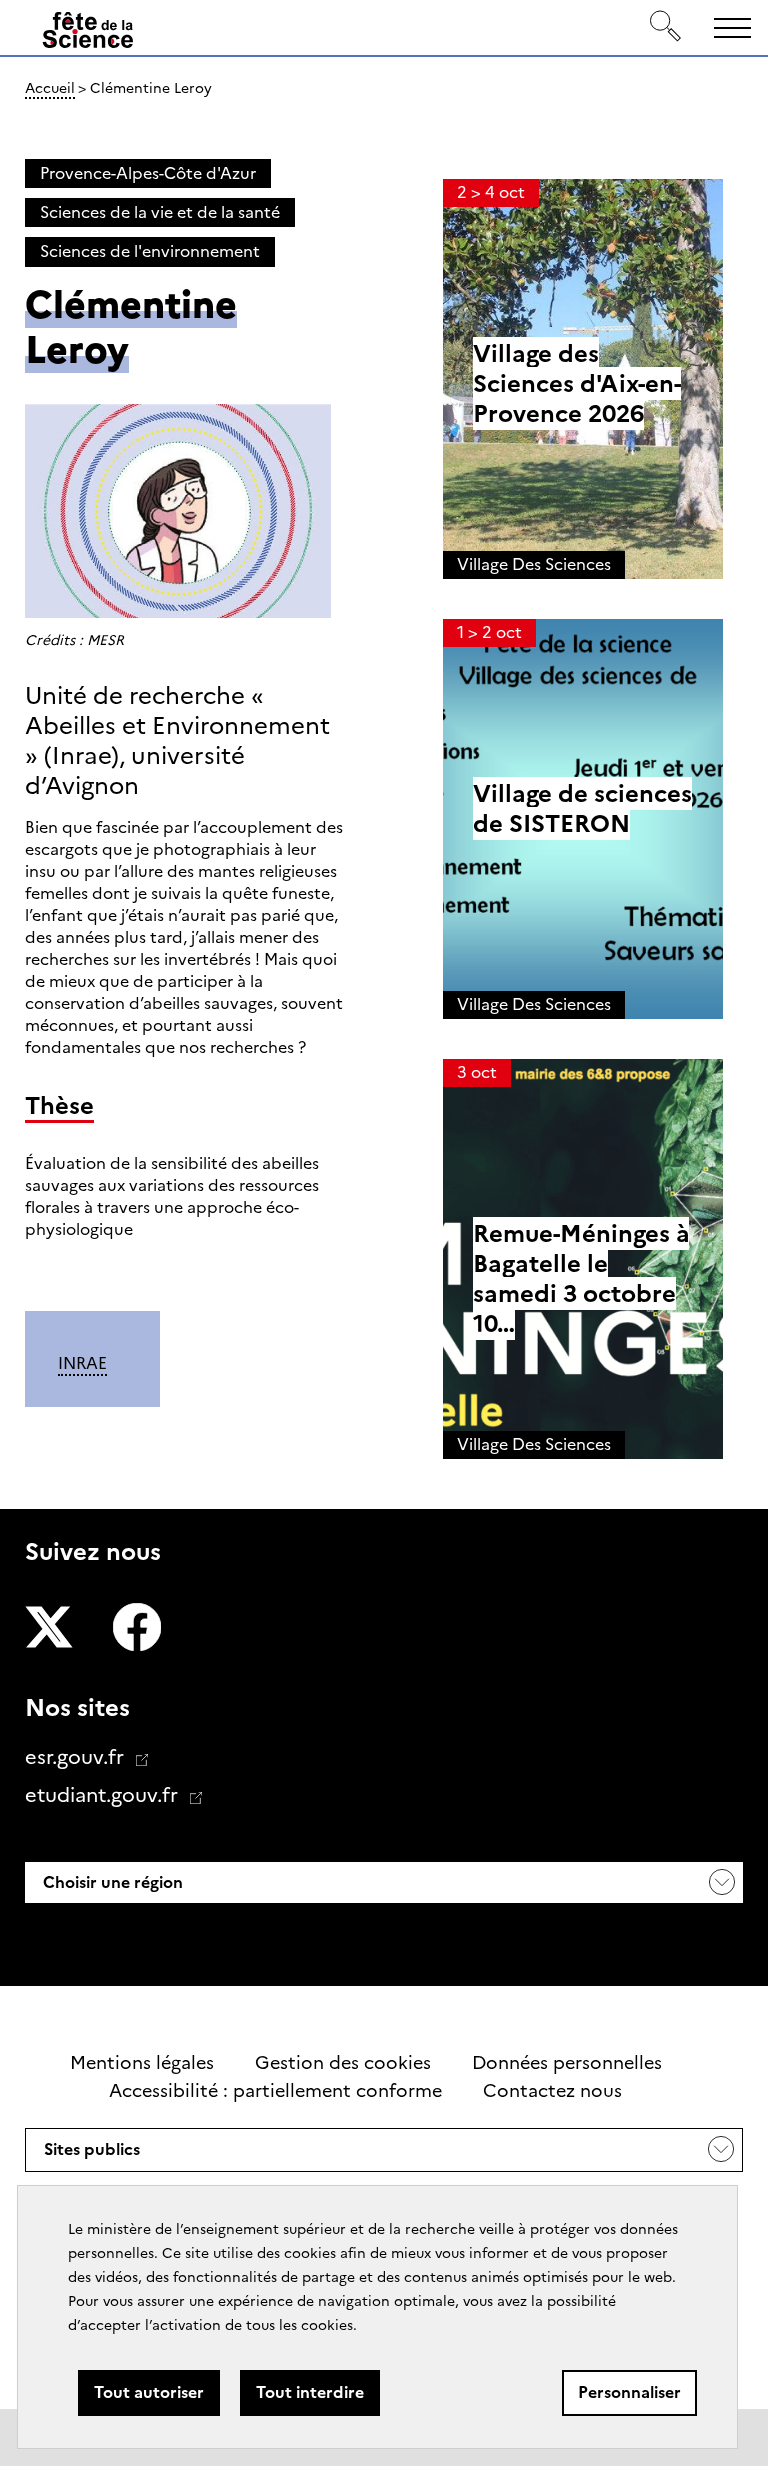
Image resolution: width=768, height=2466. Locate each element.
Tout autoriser (149, 2392)
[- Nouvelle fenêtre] (49, 1630)
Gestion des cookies (343, 2063)
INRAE (82, 1363)
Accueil (50, 88)
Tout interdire (310, 2392)
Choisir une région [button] (111, 1882)
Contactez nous (552, 2091)
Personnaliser (629, 2392)
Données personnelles (567, 2063)
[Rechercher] (666, 27)
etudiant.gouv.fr (104, 1795)
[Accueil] (88, 31)
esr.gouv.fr (77, 1757)
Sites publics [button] (91, 2155)
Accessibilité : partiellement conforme (275, 2091)
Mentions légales (142, 2063)
